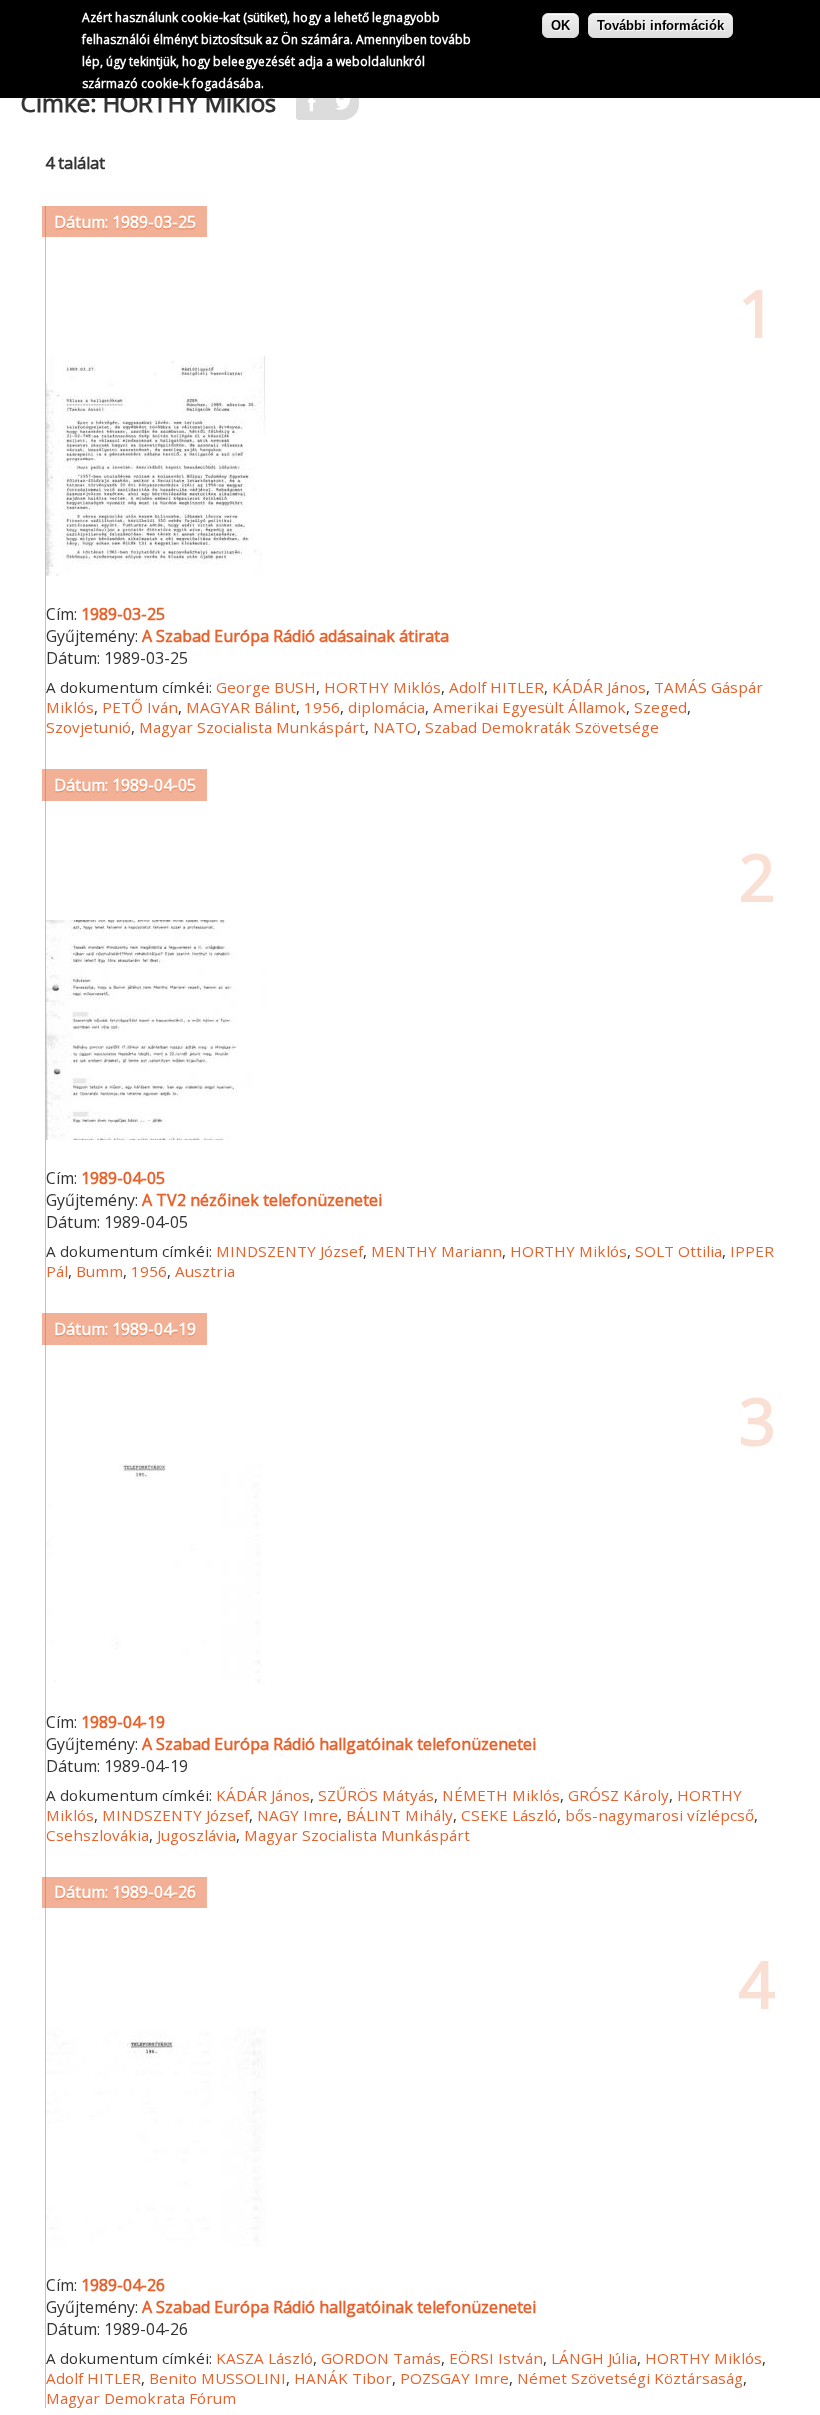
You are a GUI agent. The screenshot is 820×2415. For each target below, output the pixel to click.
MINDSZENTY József (289, 1251)
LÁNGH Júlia (594, 2358)
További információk (660, 25)
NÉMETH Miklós (501, 1795)
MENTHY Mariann (436, 1251)
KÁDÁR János (599, 687)
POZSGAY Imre (454, 2378)
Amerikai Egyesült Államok (529, 707)
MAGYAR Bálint (241, 707)
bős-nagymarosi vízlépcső (659, 1815)
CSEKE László (509, 1815)
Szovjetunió (88, 727)
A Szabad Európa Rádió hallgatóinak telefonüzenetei (339, 1744)
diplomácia (386, 707)
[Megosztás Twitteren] (343, 109)
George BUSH (266, 687)
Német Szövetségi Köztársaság (630, 2378)
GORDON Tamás (381, 2358)
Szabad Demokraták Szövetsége (542, 727)
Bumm (99, 1271)
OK (560, 25)
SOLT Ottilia (678, 1251)
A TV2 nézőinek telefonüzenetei (262, 1200)
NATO (395, 727)
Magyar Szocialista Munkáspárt (252, 727)
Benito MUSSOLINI (217, 2378)
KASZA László (264, 2358)
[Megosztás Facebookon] (312, 109)
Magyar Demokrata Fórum (141, 2398)
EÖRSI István (496, 2358)
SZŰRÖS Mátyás (376, 1795)
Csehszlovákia (97, 1835)
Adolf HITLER (496, 687)
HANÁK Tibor (343, 2378)
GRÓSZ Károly (618, 1795)
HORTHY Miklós (382, 687)
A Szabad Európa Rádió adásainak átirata (295, 636)
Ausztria (205, 1271)
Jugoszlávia (196, 1835)
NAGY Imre (297, 1815)
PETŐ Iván (140, 707)
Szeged (660, 707)
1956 (322, 707)
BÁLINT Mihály (399, 1815)
